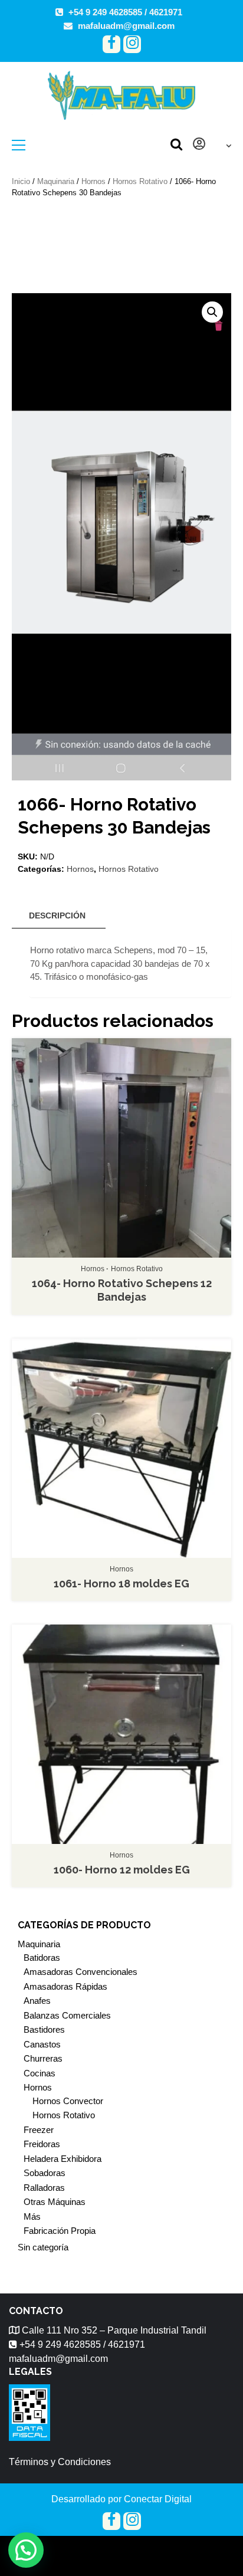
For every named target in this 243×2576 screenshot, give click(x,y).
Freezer (39, 2130)
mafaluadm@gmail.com (126, 26)
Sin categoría (43, 2247)
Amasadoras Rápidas (65, 1986)
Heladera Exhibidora (63, 2159)
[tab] (57, 916)
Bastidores (44, 2029)
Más (32, 2216)
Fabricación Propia (60, 2231)
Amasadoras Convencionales (81, 1972)
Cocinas (40, 2073)
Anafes (37, 2001)
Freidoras (42, 2144)
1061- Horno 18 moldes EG (121, 1584)
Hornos (93, 181)
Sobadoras (45, 2173)
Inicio (21, 181)
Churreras (43, 2058)
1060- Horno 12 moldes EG (122, 1870)
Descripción (57, 915)
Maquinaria (56, 181)
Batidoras (42, 1958)
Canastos (42, 2044)
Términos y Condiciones (60, 2462)
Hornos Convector (68, 2101)
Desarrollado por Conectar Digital (121, 2499)
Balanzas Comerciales (67, 2015)
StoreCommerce (184, 2549)
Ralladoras (44, 2188)
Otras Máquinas (55, 2202)
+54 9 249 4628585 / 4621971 (125, 12)
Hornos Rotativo (140, 181)
